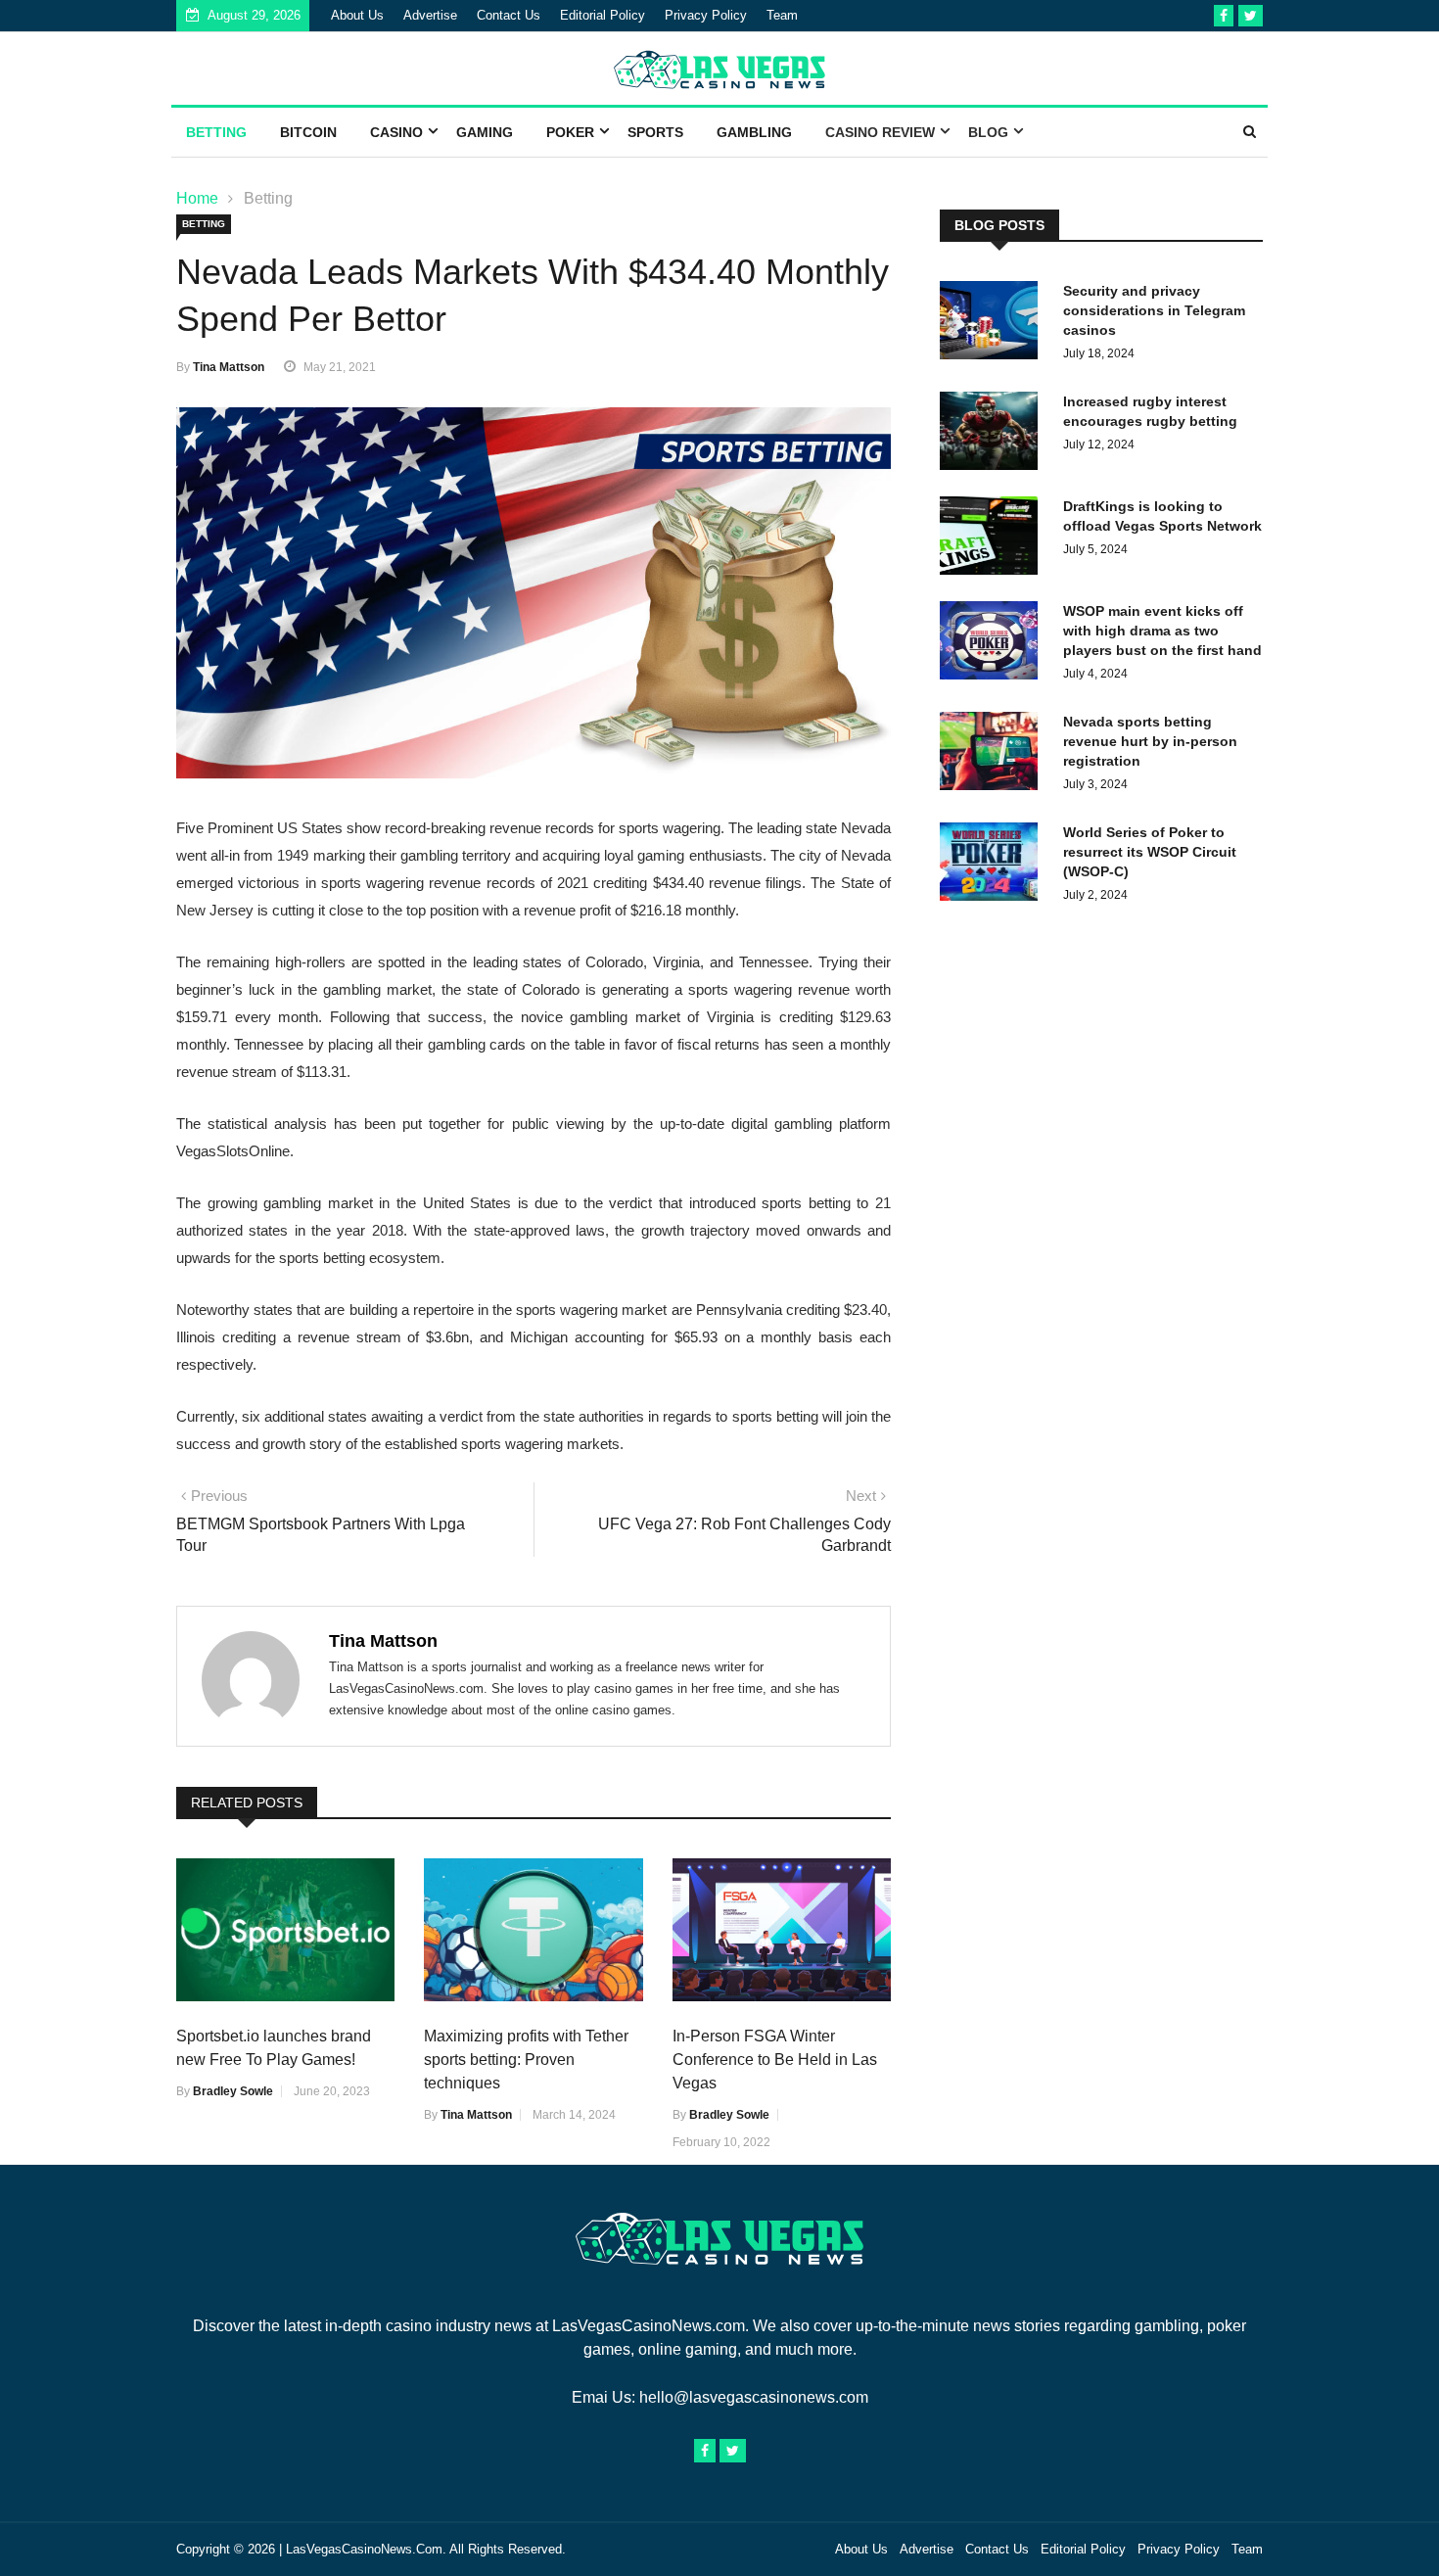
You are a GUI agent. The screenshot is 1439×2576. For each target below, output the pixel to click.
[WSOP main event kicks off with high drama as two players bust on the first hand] (994, 644)
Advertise (430, 15)
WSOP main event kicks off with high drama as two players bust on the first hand (1162, 631)
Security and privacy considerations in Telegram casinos (1154, 310)
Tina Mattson (229, 367)
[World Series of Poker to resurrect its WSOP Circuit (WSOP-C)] (994, 865)
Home (197, 198)
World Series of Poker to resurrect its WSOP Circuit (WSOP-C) (1150, 852)
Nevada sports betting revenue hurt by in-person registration (1150, 741)
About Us (357, 15)
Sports (655, 132)
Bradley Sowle (233, 2091)
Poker (570, 132)
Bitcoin (308, 132)
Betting (216, 132)
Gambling (754, 132)
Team (782, 15)
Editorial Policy (603, 15)
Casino (396, 132)
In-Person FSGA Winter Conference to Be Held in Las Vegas (775, 2060)
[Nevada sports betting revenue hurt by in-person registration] (994, 754)
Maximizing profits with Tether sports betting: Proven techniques (526, 2060)
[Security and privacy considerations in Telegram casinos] (994, 324)
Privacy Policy (706, 15)
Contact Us (509, 15)
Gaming (485, 132)
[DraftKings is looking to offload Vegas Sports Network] (994, 539)
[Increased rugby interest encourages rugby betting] (994, 434)
